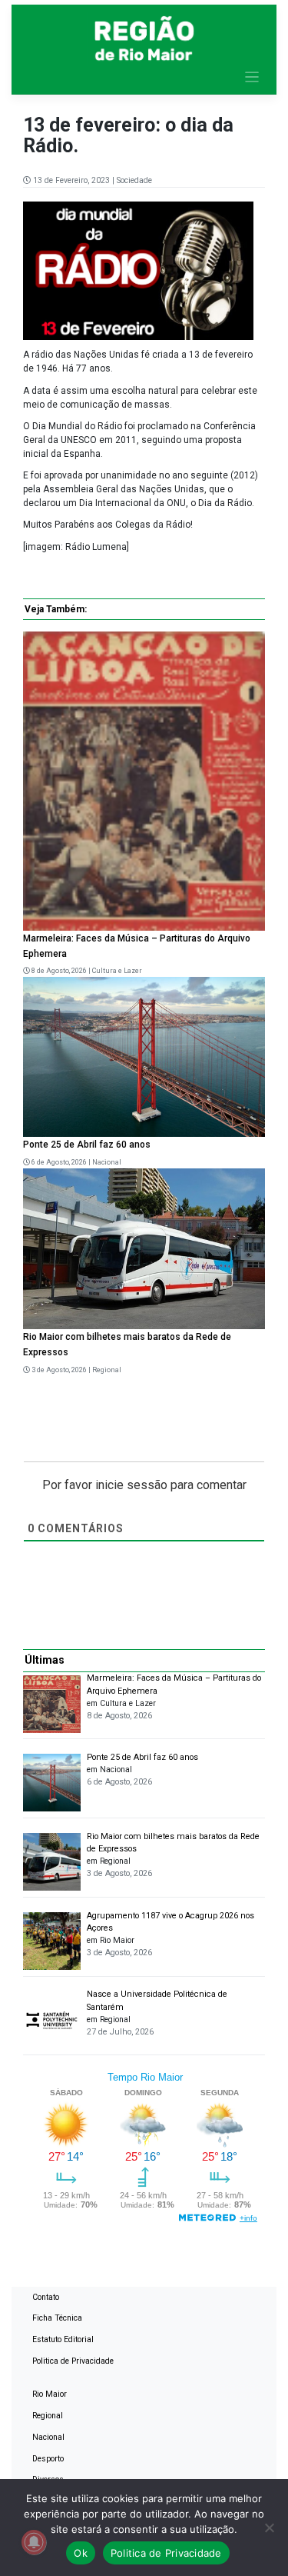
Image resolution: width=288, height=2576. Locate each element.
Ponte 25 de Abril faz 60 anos (87, 1145)
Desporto (48, 2459)
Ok (81, 2553)
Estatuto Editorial (63, 2339)
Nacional (107, 1162)
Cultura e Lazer (117, 971)
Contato (46, 2297)
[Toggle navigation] (252, 77)
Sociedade (134, 180)
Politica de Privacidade (73, 2361)
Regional (107, 1370)
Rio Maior (50, 2394)
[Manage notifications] (34, 2542)
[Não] (269, 2528)
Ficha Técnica (57, 2318)
